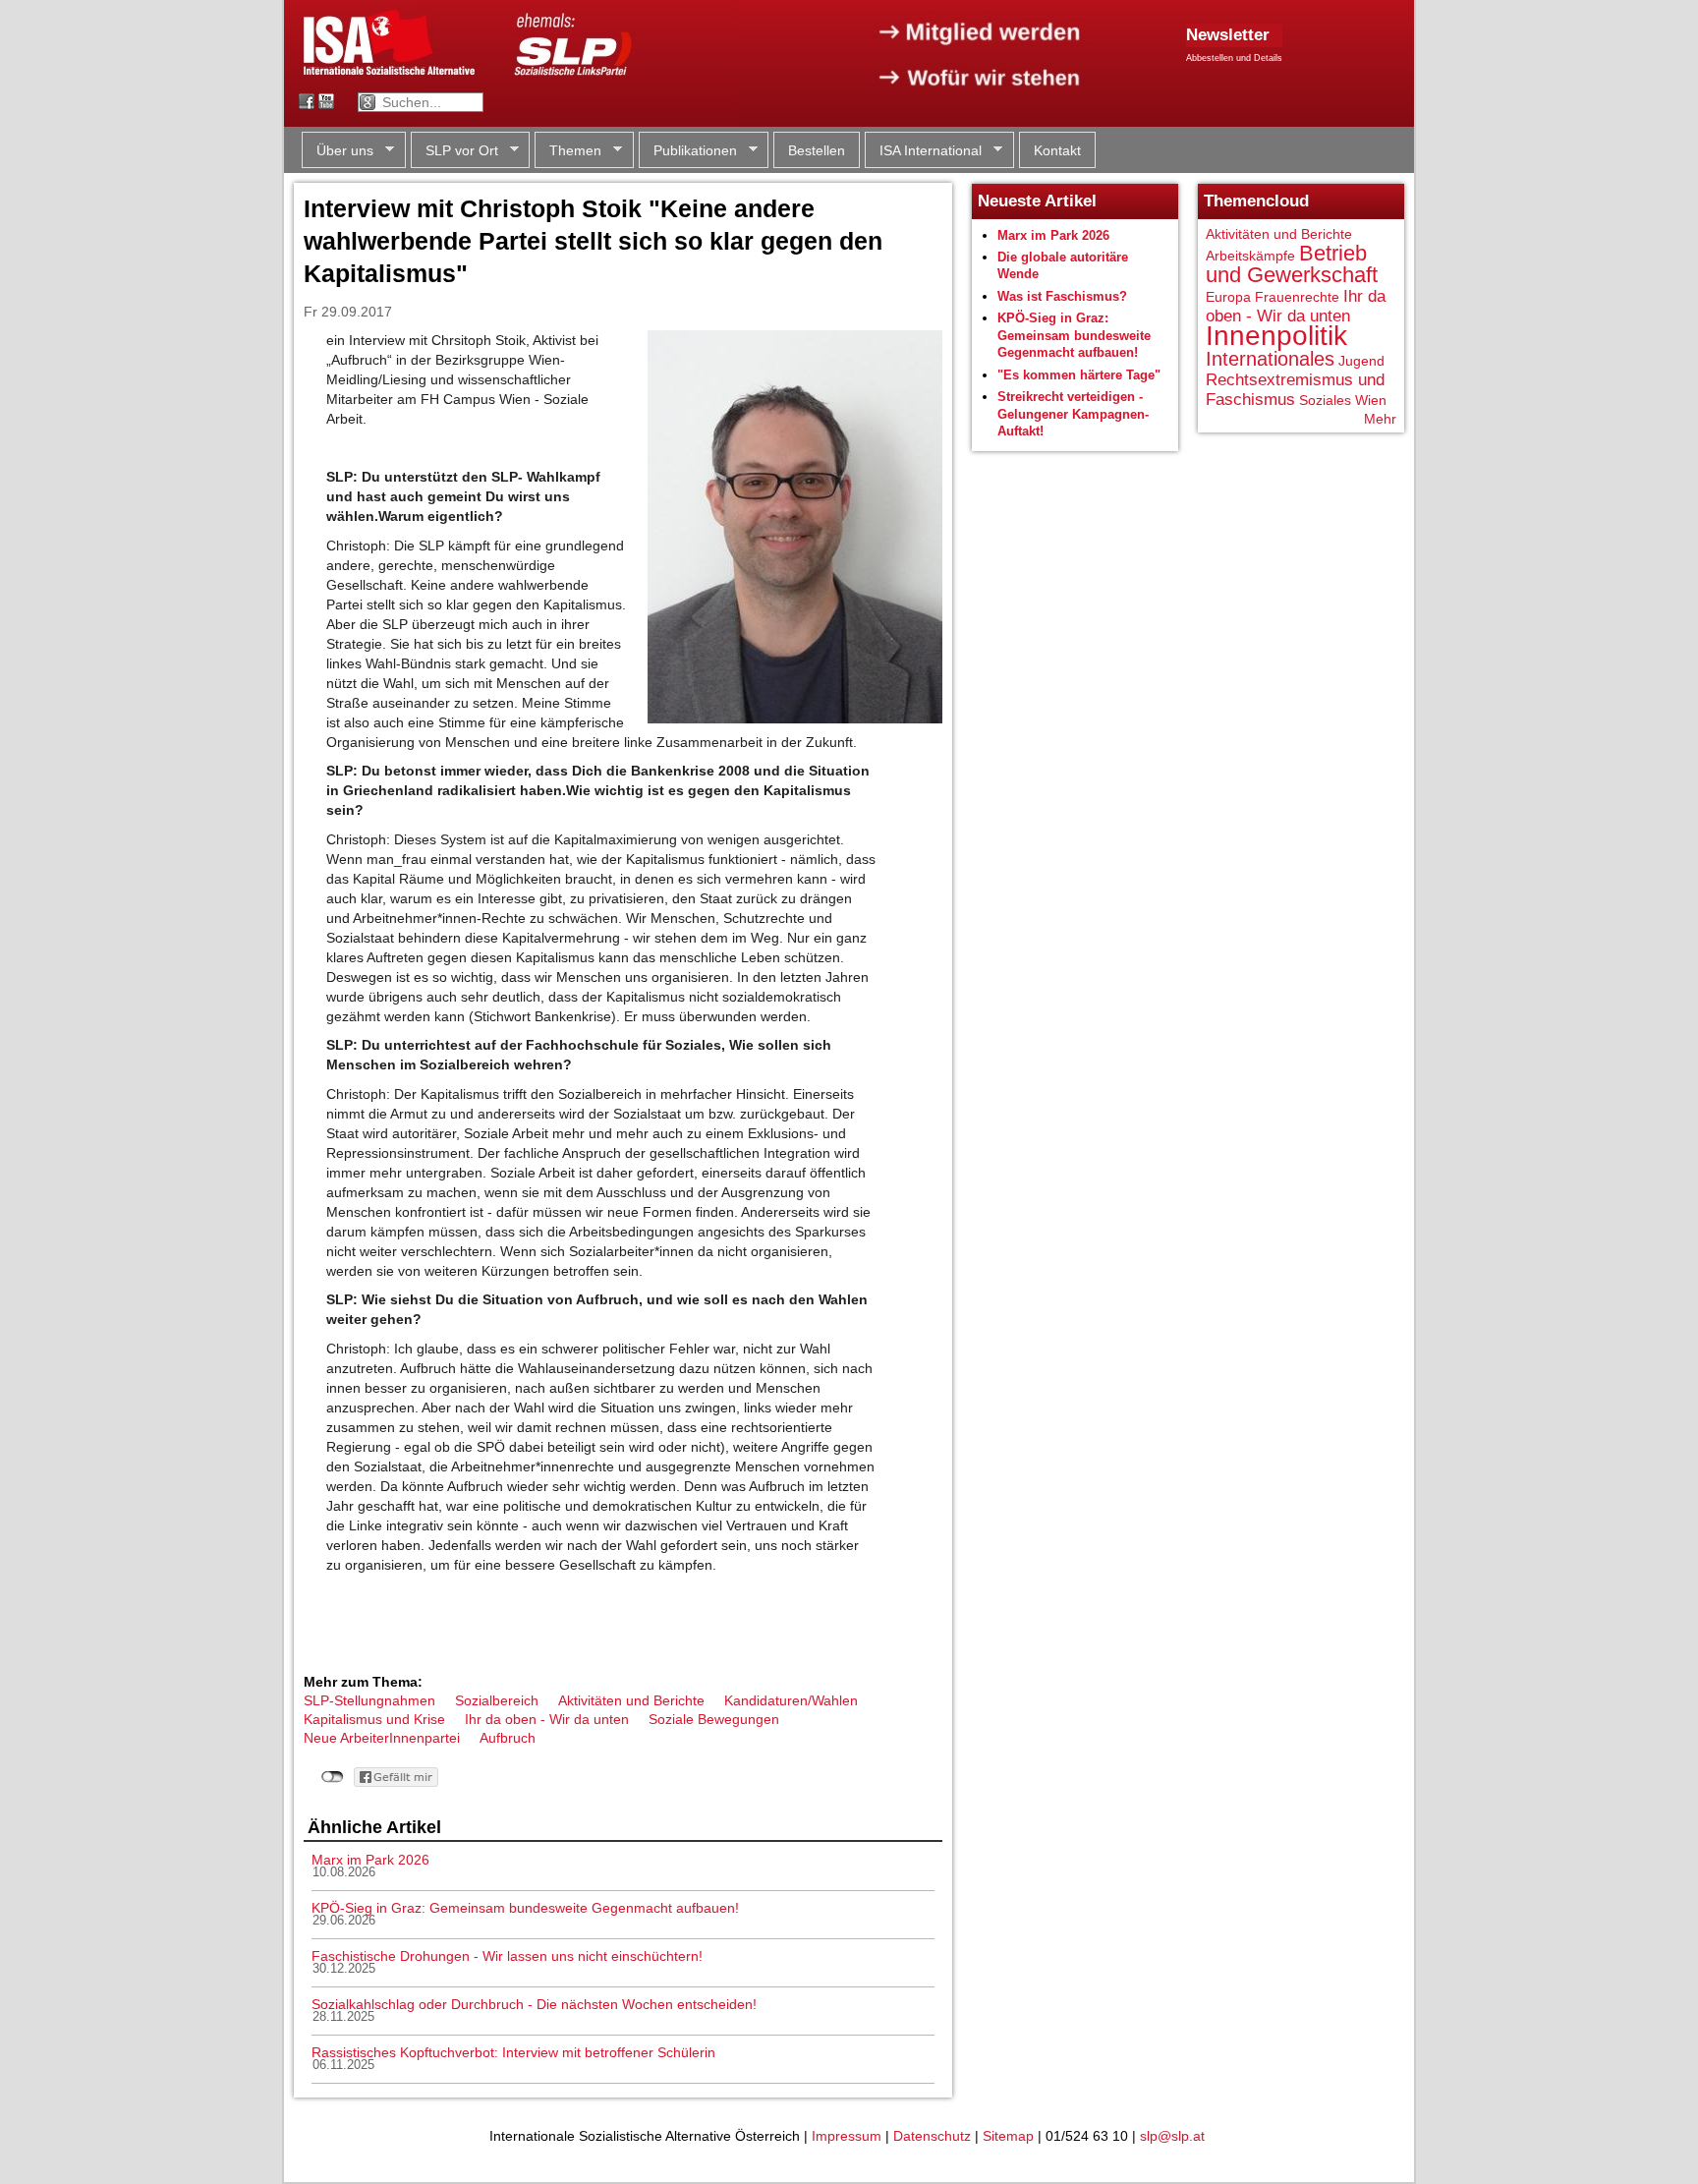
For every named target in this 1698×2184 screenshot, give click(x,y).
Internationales (1270, 359)
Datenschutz (932, 2136)
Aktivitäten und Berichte (631, 1700)
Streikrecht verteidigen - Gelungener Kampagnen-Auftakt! (1073, 414)
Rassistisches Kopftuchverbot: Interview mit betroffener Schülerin (513, 2052)
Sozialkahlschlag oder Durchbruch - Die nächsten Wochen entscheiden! (534, 2004)
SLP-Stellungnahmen (369, 1700)
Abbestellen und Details (1234, 58)
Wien (1371, 400)
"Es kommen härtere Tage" (1079, 375)
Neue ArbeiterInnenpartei (382, 1738)
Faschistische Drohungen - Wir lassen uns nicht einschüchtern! (507, 1956)
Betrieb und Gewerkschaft (1292, 264)
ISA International (923, 151)
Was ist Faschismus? (1062, 296)
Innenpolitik (1276, 336)
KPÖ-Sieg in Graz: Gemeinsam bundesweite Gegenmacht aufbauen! (525, 1908)
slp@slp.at (1172, 2136)
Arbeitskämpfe (1250, 256)
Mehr (1380, 419)
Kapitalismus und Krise (374, 1719)
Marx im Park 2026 (370, 1860)
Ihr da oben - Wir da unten (547, 1719)
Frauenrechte (1297, 297)
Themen (568, 151)
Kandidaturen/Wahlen (791, 1700)
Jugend (1361, 361)
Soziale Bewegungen (714, 1719)
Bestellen (817, 150)
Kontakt (1057, 150)
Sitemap (1008, 2136)
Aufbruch (508, 1738)
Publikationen (688, 151)
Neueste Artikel (1037, 201)
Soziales (1325, 400)
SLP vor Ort (454, 151)
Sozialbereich (497, 1700)
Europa (1228, 297)
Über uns (338, 151)
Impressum (847, 2136)
